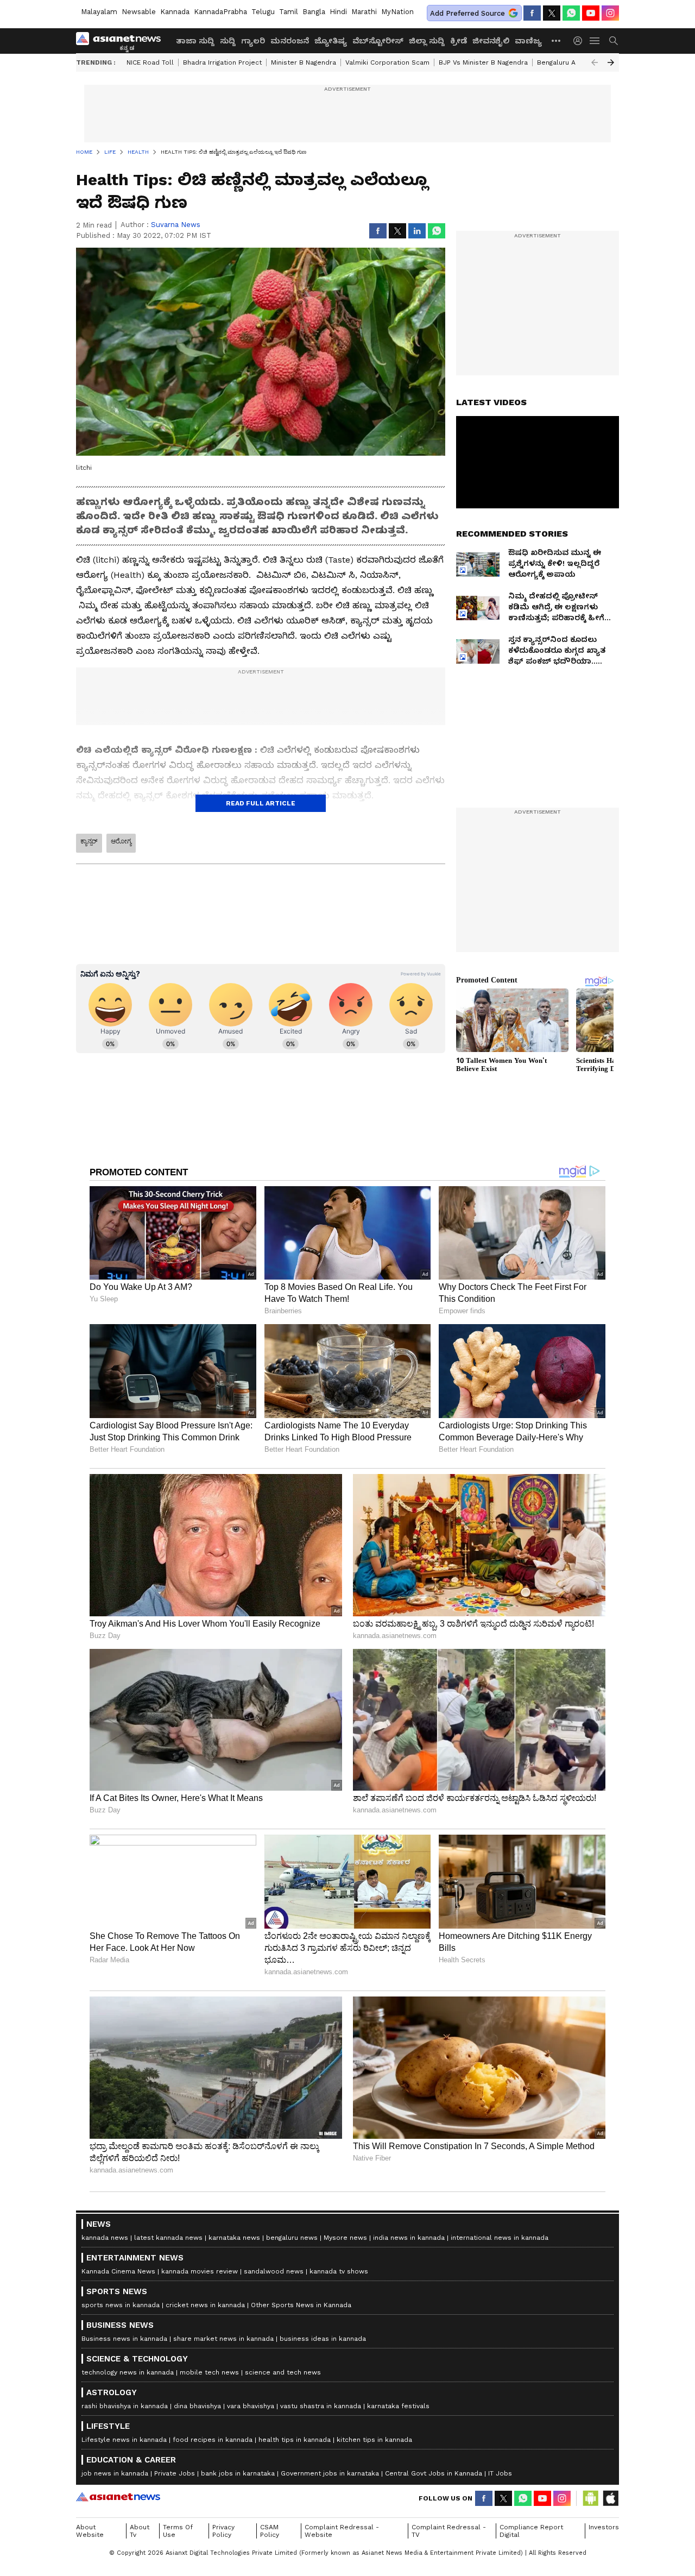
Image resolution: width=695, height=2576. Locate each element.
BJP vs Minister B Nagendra (483, 62)
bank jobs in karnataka (238, 2473)
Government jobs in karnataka (330, 2473)
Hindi (338, 12)
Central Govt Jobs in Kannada (434, 2473)
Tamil (289, 12)
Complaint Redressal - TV (449, 2531)
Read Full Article (261, 803)
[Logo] (122, 41)
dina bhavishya (197, 2406)
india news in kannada (409, 2238)
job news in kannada (115, 2473)
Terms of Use (178, 2531)
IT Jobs (500, 2473)
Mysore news (345, 2238)
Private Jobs (175, 2473)
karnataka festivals (398, 2406)
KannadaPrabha (220, 12)
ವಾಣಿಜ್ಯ (528, 41)
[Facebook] (532, 13)
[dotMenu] (557, 40)
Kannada (175, 12)
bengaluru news (292, 2238)
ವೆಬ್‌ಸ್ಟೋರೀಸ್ (378, 41)
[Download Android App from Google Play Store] (591, 2498)
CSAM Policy (270, 2531)
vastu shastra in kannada (321, 2406)
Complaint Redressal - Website (342, 2531)
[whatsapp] (571, 13)
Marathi (364, 12)
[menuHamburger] (595, 41)
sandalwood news (274, 2271)
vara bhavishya (251, 2406)
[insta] (610, 13)
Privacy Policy (223, 2531)
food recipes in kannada (213, 2440)
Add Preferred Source (467, 13)
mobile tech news (209, 2372)
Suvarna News (176, 225)
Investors (604, 2527)
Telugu (263, 12)
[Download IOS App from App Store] (610, 2498)
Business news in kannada (124, 2339)
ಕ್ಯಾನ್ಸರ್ (89, 841)
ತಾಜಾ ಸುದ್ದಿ (195, 41)
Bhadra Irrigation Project (222, 62)
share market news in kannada (223, 2339)
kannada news (105, 2238)
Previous (595, 62)
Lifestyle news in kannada (124, 2440)
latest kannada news (168, 2238)
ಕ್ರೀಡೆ (459, 41)
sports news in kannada (121, 2305)
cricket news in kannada (205, 2305)
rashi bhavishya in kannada (125, 2406)
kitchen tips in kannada (374, 2440)
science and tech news (283, 2372)
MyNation (397, 12)
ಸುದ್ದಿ (228, 41)
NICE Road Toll (150, 62)
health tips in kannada (295, 2440)
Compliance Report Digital (531, 2531)
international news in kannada (500, 2238)
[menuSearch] (614, 41)
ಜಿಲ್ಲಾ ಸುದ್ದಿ (427, 41)
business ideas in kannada (323, 2339)
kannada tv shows (339, 2271)
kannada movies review (200, 2271)
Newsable (139, 12)
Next (611, 62)
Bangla (314, 12)
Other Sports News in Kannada (301, 2305)
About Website (90, 2531)
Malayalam (99, 12)
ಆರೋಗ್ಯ (121, 841)
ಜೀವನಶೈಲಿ (491, 41)
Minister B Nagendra (304, 62)
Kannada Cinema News (118, 2271)
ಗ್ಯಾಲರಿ (253, 41)
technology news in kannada (128, 2372)
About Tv (140, 2531)
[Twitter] (552, 13)
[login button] (580, 41)
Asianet (118, 2497)
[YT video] (591, 13)
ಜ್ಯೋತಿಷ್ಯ (331, 41)
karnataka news (234, 2238)
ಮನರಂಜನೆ (290, 41)
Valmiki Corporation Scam (387, 62)
